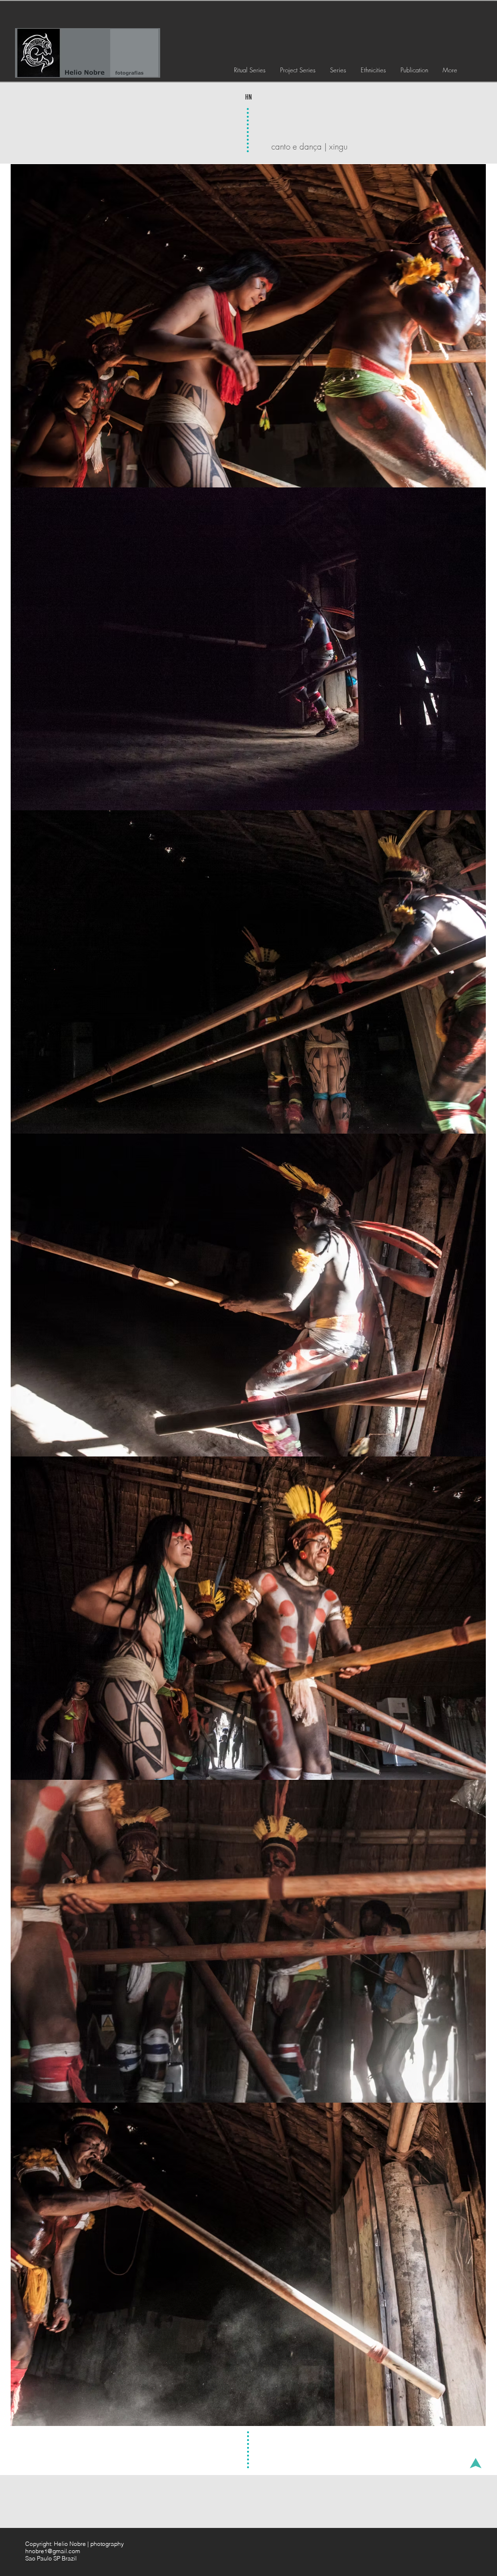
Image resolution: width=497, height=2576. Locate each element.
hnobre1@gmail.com (53, 2551)
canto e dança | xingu (309, 146)
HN (248, 97)
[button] (250, 70)
